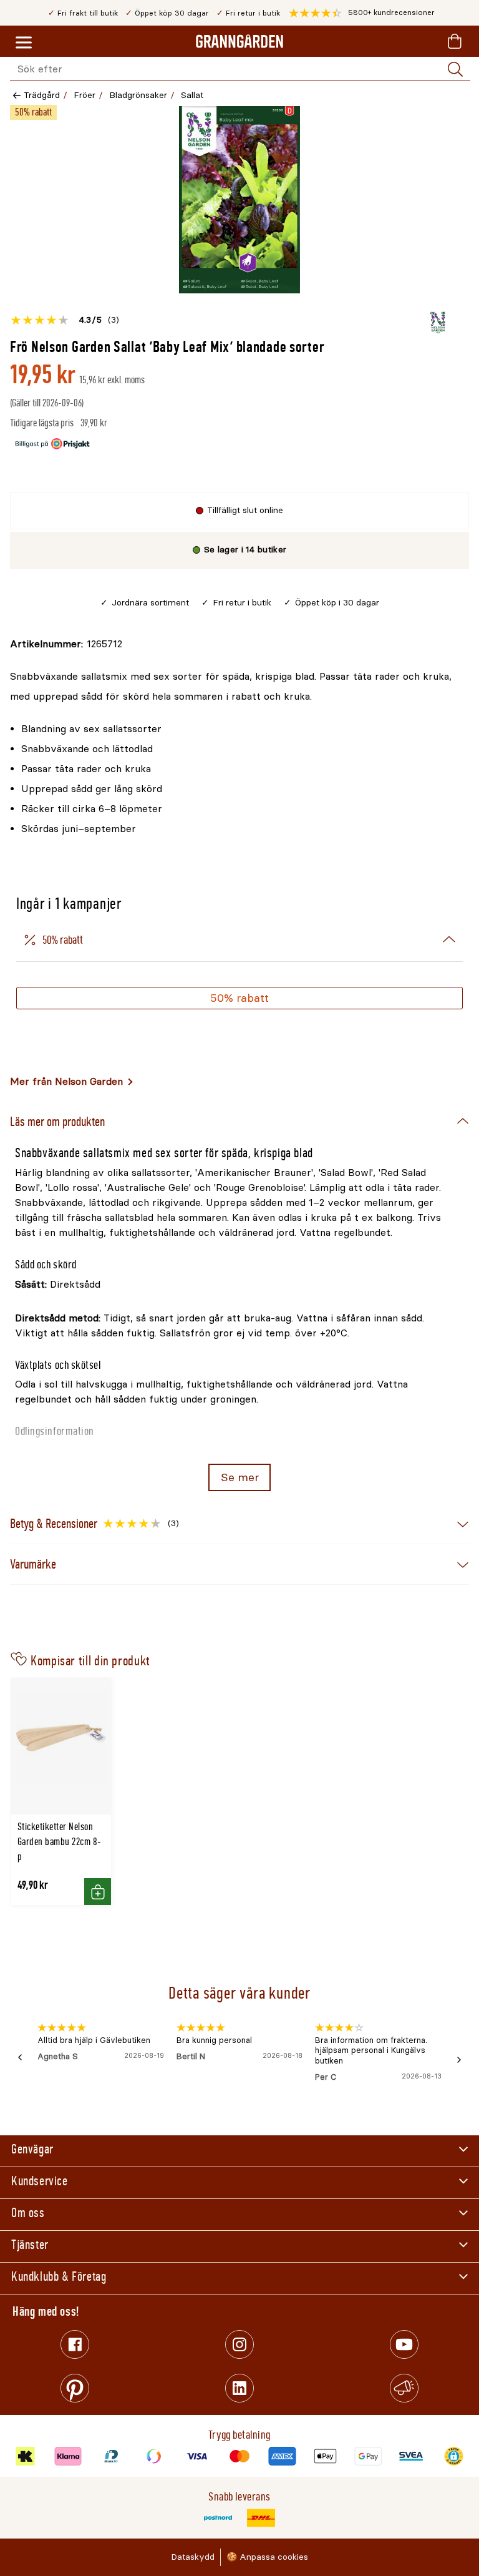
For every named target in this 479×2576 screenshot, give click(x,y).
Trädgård (42, 95)
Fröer (85, 95)
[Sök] (455, 69)
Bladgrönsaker (138, 95)
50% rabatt (239, 998)
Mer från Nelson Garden (66, 1081)
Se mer (240, 1477)
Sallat (192, 95)
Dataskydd (193, 2557)
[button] (362, 13)
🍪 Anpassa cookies (267, 2557)
